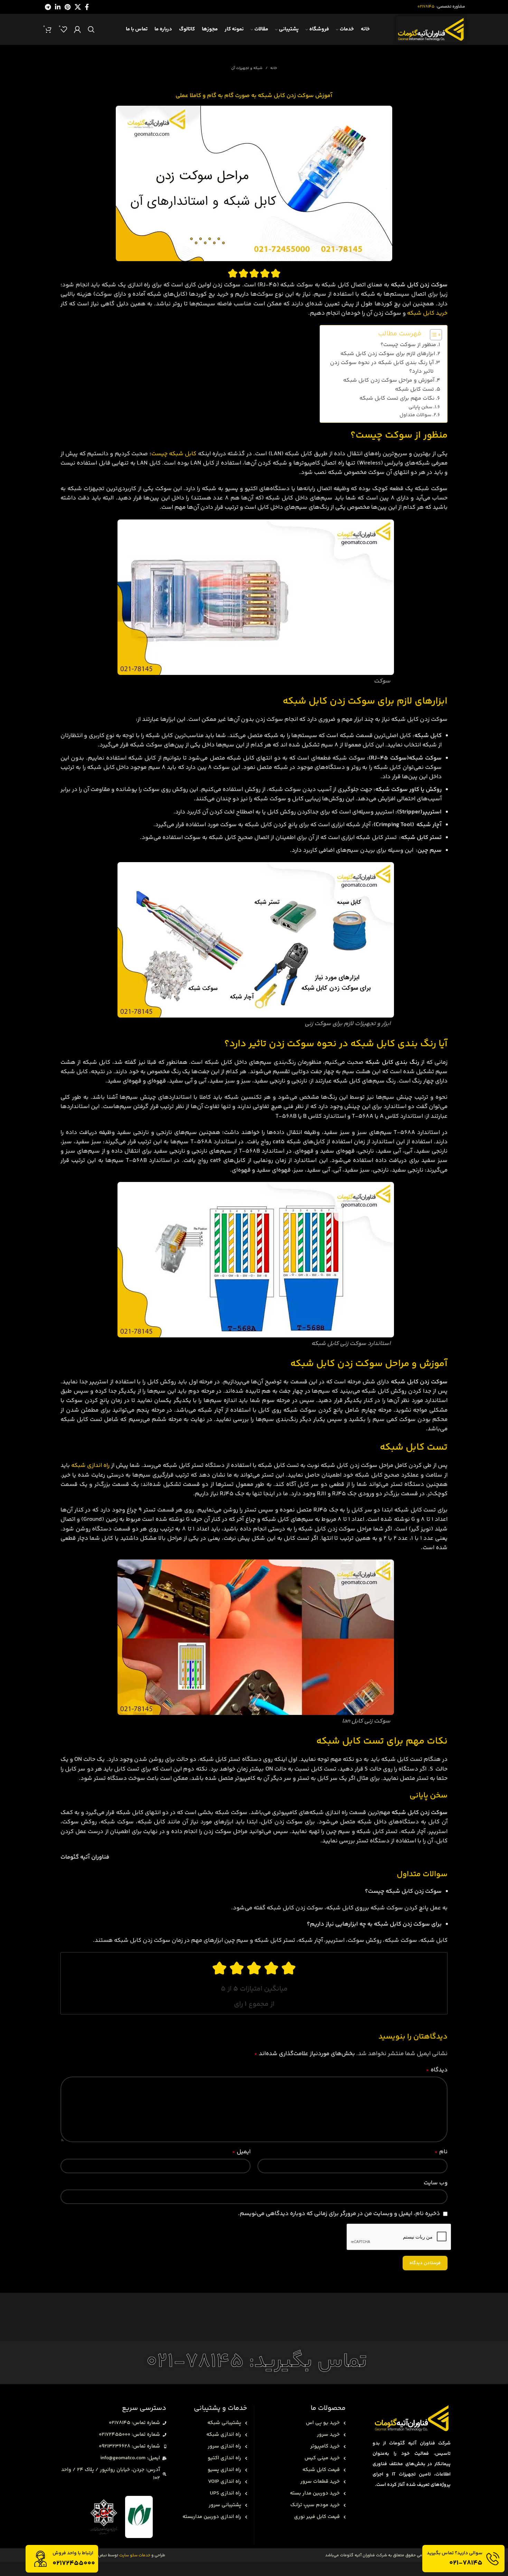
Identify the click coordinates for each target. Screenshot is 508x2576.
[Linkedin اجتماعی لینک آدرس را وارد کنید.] (58, 7)
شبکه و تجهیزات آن (247, 68)
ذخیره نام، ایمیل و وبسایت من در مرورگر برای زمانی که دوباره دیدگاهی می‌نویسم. (339, 2214)
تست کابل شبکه (415, 389)
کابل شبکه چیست (174, 454)
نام (441, 2152)
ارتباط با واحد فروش (73, 2553)
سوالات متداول (415, 415)
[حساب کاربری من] (77, 29)
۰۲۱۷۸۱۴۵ (426, 7)
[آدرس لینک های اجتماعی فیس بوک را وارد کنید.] (87, 7)
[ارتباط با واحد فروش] (40, 2559)
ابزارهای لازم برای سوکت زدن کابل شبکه (388, 354)
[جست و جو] (91, 29)
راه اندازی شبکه (90, 1466)
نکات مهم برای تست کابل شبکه (397, 398)
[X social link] (78, 7)
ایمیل (241, 2152)
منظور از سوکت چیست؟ (408, 345)
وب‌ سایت (436, 2183)
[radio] (276, 273)
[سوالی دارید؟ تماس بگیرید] (493, 2559)
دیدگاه (437, 2070)
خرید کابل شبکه (427, 313)
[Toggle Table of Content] (432, 335)
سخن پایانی (420, 407)
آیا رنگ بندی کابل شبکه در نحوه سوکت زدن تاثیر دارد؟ (382, 367)
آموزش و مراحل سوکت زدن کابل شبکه (389, 380)
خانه (274, 68)
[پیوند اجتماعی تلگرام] (48, 7)
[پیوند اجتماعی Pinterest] (68, 7)
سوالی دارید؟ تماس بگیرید (455, 2553)
